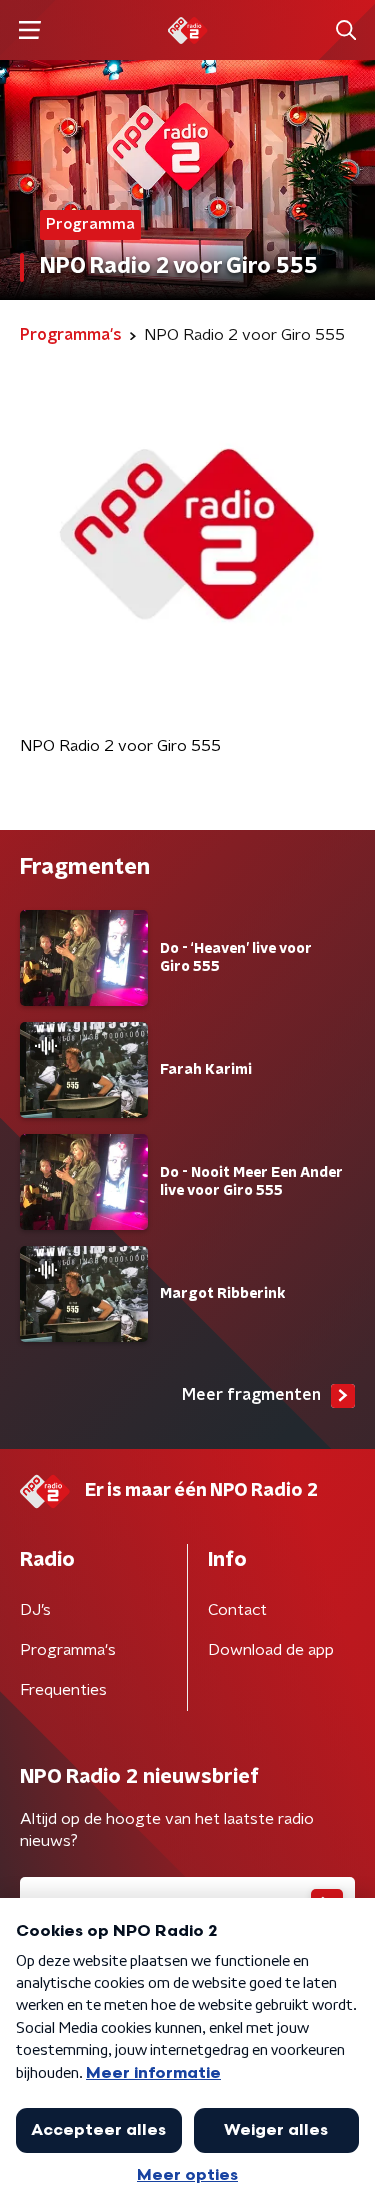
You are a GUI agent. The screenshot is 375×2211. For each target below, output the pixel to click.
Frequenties (63, 1690)
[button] (29, 30)
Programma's (68, 1650)
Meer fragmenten (251, 1395)
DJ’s (35, 1610)
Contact (237, 1610)
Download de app (271, 1650)
